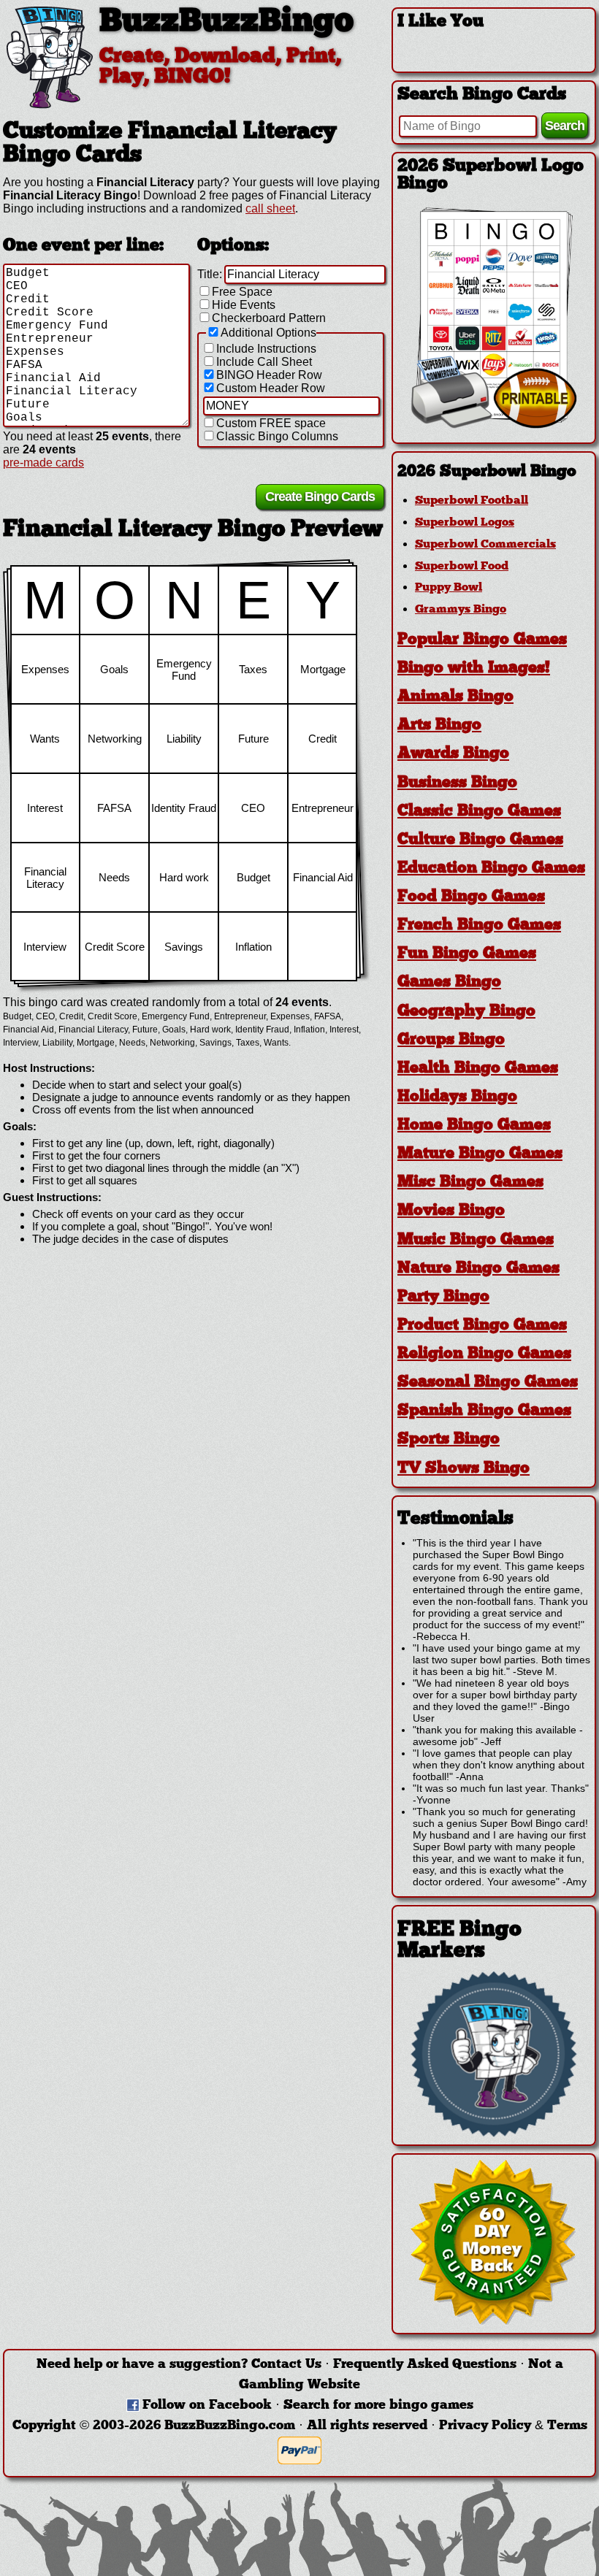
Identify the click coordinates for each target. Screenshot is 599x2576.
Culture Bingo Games (480, 840)
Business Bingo (457, 783)
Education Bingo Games (491, 869)
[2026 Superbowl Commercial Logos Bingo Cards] (494, 425)
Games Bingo (449, 982)
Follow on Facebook (207, 2406)
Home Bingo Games (474, 1126)
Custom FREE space (271, 423)
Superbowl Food (462, 567)
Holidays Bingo (457, 1097)
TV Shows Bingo (463, 1469)
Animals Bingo (455, 697)
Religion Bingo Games (484, 1354)
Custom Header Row (271, 388)
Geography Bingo (466, 1012)
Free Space (242, 292)
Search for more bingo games (378, 2406)
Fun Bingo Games (467, 954)
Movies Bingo (451, 1211)
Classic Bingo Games (479, 812)
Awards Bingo (453, 754)
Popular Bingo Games (482, 640)
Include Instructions (266, 349)
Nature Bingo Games (478, 1269)
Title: (210, 274)
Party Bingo (443, 1297)
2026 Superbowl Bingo (487, 472)
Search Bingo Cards (482, 95)
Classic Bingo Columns (277, 436)
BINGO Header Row (269, 375)
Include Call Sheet (264, 362)
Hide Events (244, 305)
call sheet (270, 208)
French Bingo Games (479, 925)
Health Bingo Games (478, 1069)
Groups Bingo (451, 1040)
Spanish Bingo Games (484, 1411)
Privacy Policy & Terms (513, 2426)
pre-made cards (43, 463)
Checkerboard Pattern (269, 318)
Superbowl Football (472, 501)
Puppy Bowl (449, 588)
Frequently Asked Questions (425, 2365)
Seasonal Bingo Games (488, 1383)
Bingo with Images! (474, 668)
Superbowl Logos (465, 523)
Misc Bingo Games (470, 1182)
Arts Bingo (439, 725)
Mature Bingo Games (480, 1154)
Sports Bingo (449, 1440)
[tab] (494, 472)
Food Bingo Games (471, 897)
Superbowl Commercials (485, 545)
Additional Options (268, 333)
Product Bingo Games (482, 1326)
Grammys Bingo (461, 610)
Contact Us (286, 2365)
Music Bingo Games (476, 1240)
